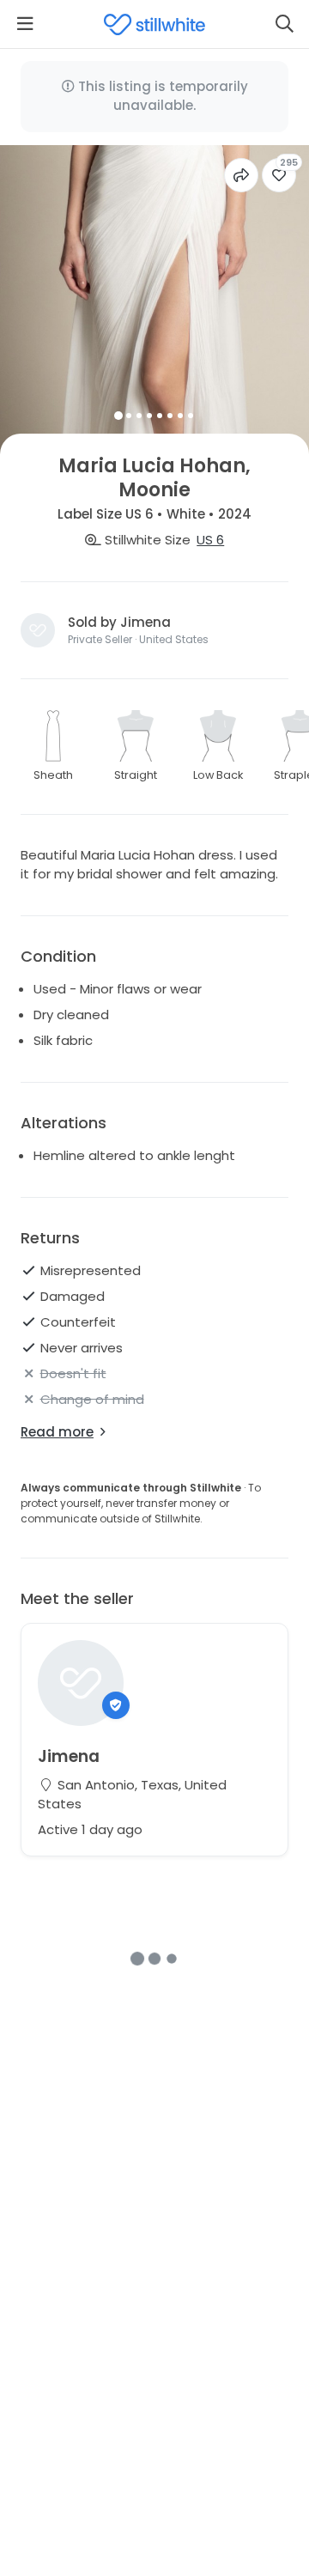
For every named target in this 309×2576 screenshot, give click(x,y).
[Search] (284, 24)
